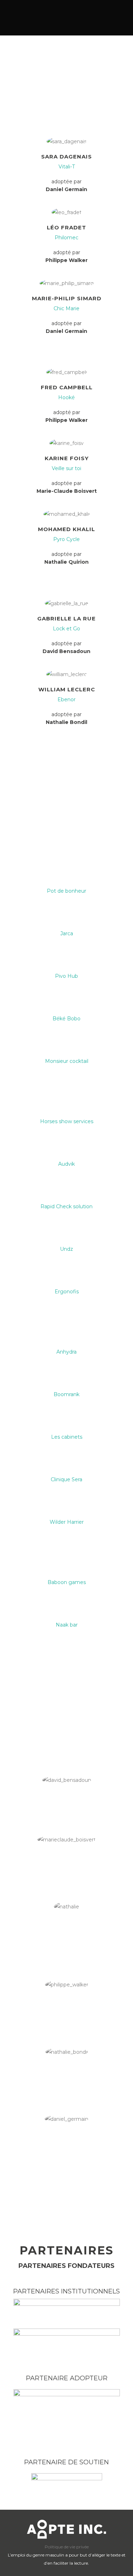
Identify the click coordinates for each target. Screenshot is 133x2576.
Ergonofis (67, 1292)
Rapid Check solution (66, 1206)
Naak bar (67, 1625)
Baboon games (67, 1582)
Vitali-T (67, 167)
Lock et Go (66, 629)
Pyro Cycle (66, 539)
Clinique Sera (66, 1479)
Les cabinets (67, 1437)
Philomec (66, 238)
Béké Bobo (66, 1019)
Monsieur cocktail (67, 1061)
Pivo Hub (66, 976)
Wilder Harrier (67, 1522)
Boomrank (66, 1394)
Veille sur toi (66, 468)
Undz (66, 1249)
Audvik (66, 1164)
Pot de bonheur (66, 891)
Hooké (66, 397)
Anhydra (66, 1352)
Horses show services (67, 1121)
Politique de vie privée (67, 2547)
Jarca (67, 933)
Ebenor (66, 699)
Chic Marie (66, 308)
